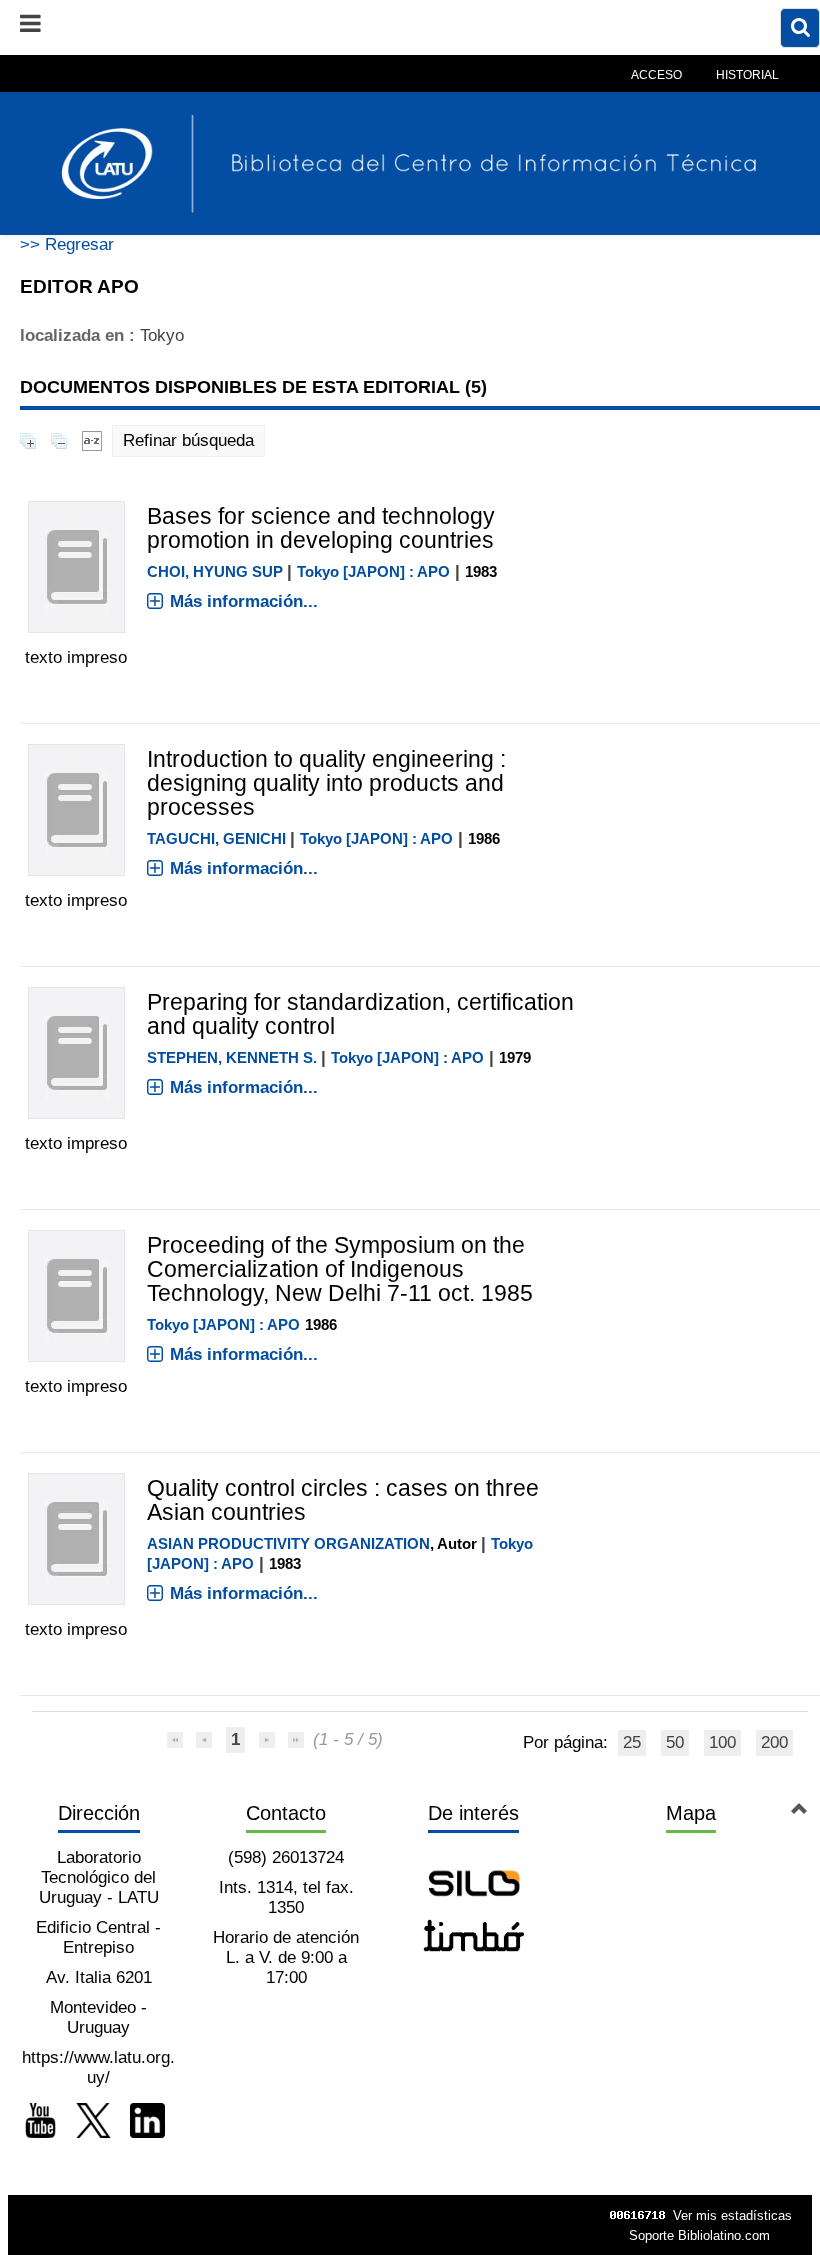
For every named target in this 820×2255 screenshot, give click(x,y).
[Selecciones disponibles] (92, 440)
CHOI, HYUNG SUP (215, 571)
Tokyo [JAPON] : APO (373, 571)
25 (632, 1742)
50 (675, 1742)
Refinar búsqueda (188, 440)
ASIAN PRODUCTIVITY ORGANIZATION (288, 1543)
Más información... (244, 601)
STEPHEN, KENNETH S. (232, 1057)
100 (722, 1742)
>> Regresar (67, 244)
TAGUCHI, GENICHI (216, 838)
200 (774, 1742)
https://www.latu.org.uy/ (98, 2067)
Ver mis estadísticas (732, 2215)
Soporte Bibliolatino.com (699, 2235)
